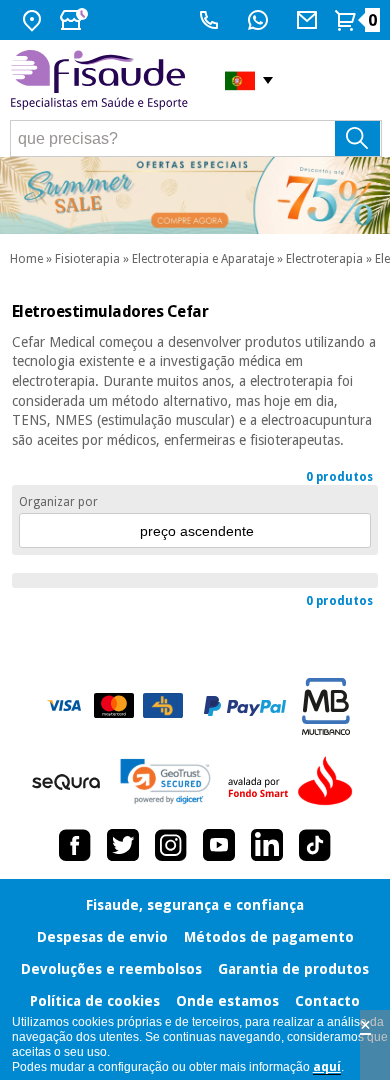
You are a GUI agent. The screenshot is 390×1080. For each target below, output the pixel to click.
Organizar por (58, 502)
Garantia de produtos (293, 969)
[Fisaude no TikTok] (315, 845)
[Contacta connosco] (309, 20)
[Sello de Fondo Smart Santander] (295, 782)
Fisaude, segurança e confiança (195, 905)
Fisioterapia (87, 259)
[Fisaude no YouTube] (219, 845)
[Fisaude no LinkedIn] (267, 845)
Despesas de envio (102, 937)
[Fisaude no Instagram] (171, 845)
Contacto (327, 1001)
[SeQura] (66, 782)
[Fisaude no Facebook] (75, 845)
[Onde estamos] (34, 20)
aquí (327, 1067)
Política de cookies (95, 1001)
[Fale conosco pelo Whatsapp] (260, 20)
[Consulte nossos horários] (76, 20)
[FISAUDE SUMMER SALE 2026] (195, 195)
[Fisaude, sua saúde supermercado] (102, 80)
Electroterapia (324, 259)
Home (26, 259)
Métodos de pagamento (269, 937)
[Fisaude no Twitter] (123, 845)
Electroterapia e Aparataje (203, 259)
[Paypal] (245, 706)
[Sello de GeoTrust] (165, 781)
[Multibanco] (326, 706)
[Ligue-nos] (211, 20)
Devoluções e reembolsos (111, 969)
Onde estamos (227, 1001)
